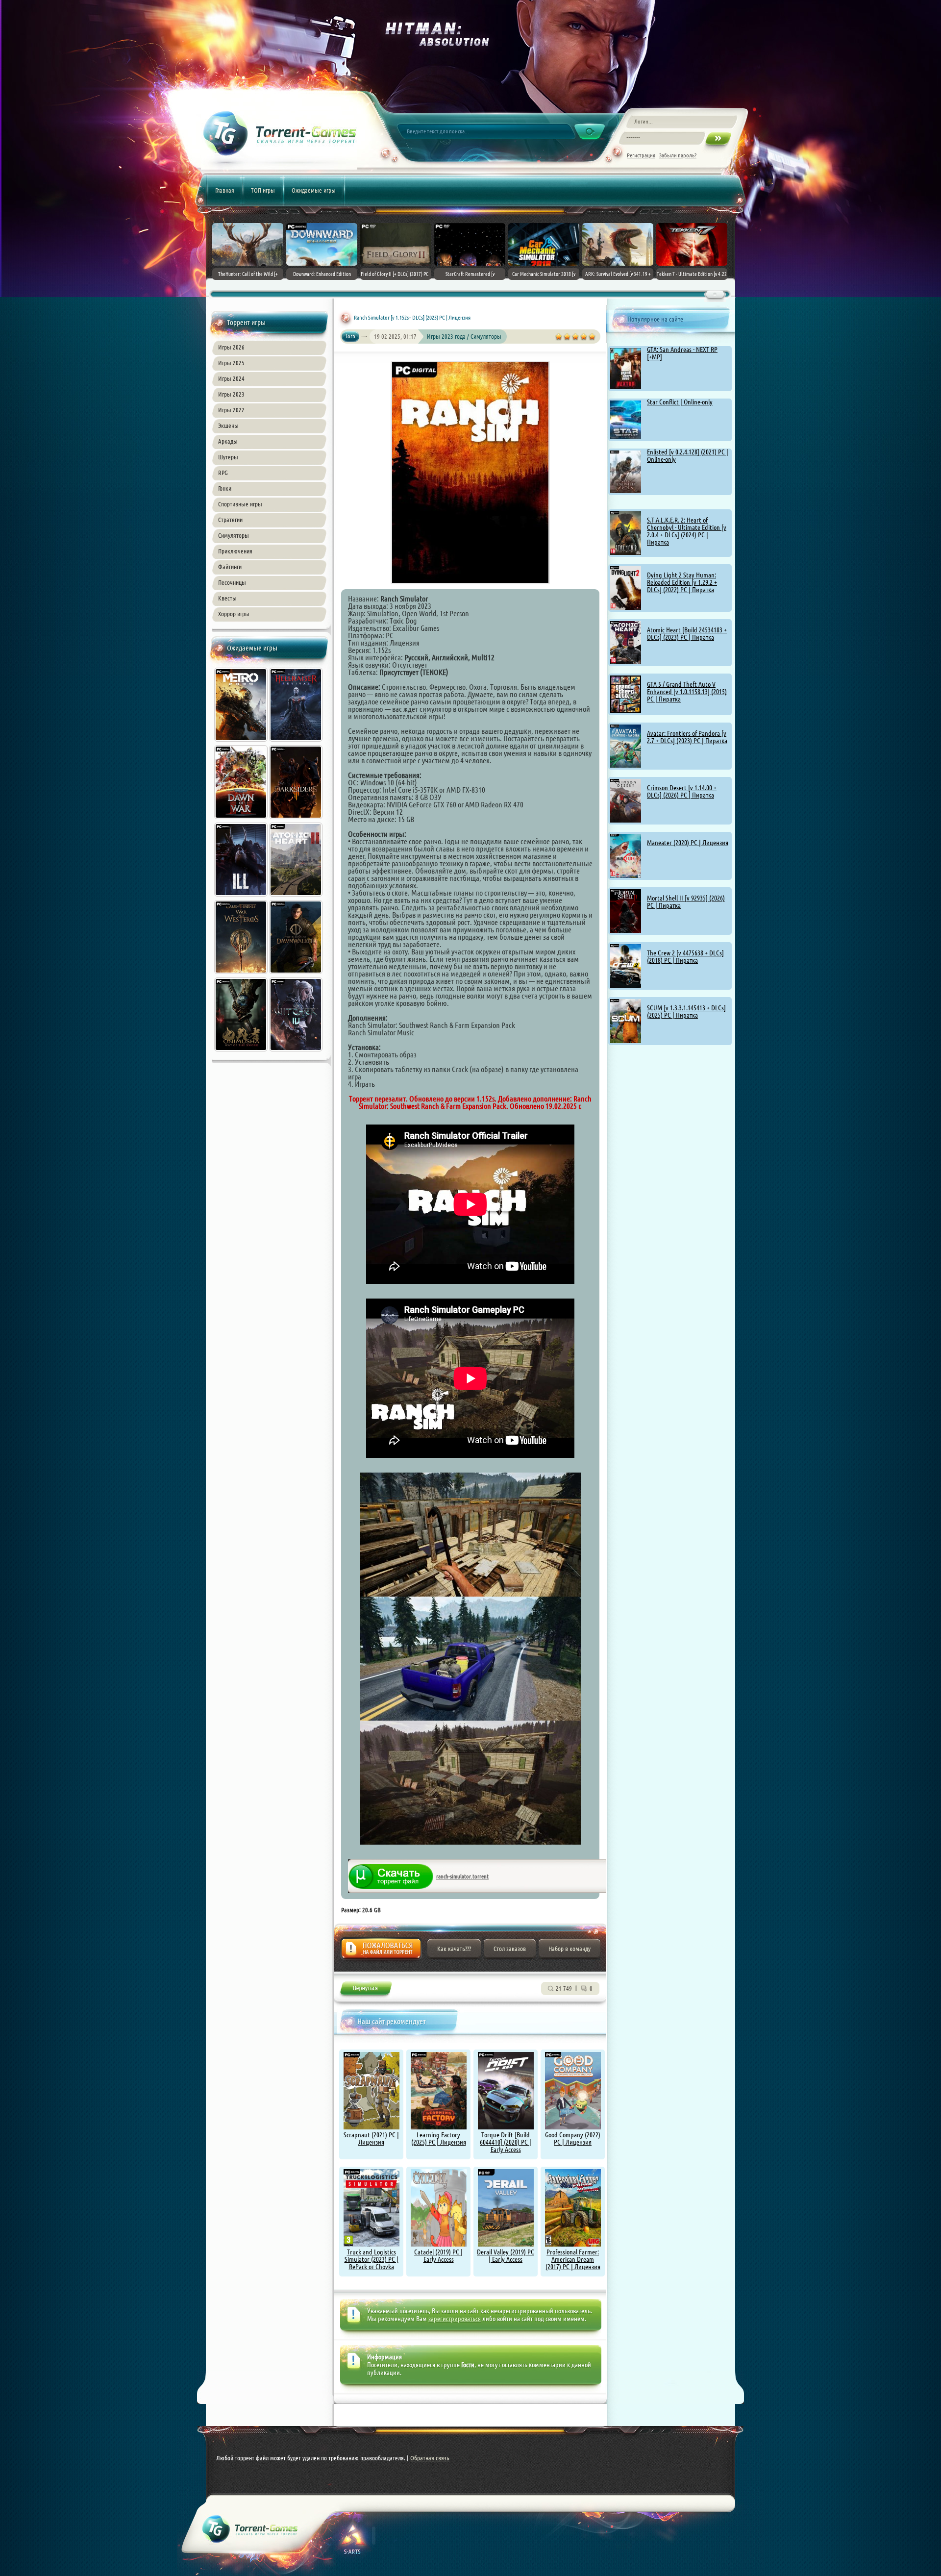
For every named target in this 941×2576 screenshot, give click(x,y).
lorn (351, 336)
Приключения (235, 551)
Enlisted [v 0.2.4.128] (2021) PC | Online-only (688, 456)
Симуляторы (234, 535)
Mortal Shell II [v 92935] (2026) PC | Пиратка (686, 902)
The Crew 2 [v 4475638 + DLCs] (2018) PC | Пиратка (685, 957)
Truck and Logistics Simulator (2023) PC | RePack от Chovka (371, 2259)
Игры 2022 (231, 410)
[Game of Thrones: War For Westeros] (242, 975)
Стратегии (230, 520)
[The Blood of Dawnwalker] (297, 975)
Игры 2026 (231, 347)
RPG (223, 473)
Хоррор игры (234, 614)
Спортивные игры (240, 504)
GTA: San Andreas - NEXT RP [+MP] (682, 353)
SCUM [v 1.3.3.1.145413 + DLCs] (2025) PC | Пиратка (686, 1012)
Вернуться (365, 1990)
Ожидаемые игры (314, 190)
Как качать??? (454, 1949)
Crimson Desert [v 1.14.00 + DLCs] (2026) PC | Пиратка (682, 791)
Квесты (227, 598)
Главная (225, 190)
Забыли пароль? (678, 155)
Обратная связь (430, 2458)
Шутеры (228, 457)
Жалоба (381, 1951)
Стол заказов (510, 1949)
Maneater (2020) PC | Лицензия (688, 843)
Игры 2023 (231, 394)
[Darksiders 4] (297, 820)
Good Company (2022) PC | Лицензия (573, 2138)
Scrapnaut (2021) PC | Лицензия (371, 2138)
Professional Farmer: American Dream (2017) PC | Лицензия (573, 2259)
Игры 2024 (231, 378)
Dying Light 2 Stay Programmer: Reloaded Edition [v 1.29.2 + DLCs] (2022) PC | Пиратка (682, 582)
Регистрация (641, 155)
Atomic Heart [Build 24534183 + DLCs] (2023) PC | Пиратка (687, 634)
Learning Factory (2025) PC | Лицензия (439, 2138)
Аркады (228, 441)
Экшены (228, 425)
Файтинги (230, 567)
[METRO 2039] (242, 743)
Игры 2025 (231, 363)
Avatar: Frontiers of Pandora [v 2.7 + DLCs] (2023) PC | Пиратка (687, 737)
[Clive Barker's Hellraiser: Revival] (297, 743)
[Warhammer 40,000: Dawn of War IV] (242, 820)
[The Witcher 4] (297, 1052)
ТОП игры (263, 190)
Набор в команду (570, 1949)
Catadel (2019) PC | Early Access (438, 2256)
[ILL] (242, 898)
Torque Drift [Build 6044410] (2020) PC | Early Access (506, 2142)
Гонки (225, 488)
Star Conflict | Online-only (680, 402)
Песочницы (232, 582)
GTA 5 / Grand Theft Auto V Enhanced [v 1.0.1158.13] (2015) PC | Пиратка (687, 692)
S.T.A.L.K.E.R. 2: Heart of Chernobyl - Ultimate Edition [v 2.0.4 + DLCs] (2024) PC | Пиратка (687, 531)
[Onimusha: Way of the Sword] (242, 1052)
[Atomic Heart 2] (297, 898)
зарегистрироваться (455, 2319)
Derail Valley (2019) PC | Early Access (506, 2256)
